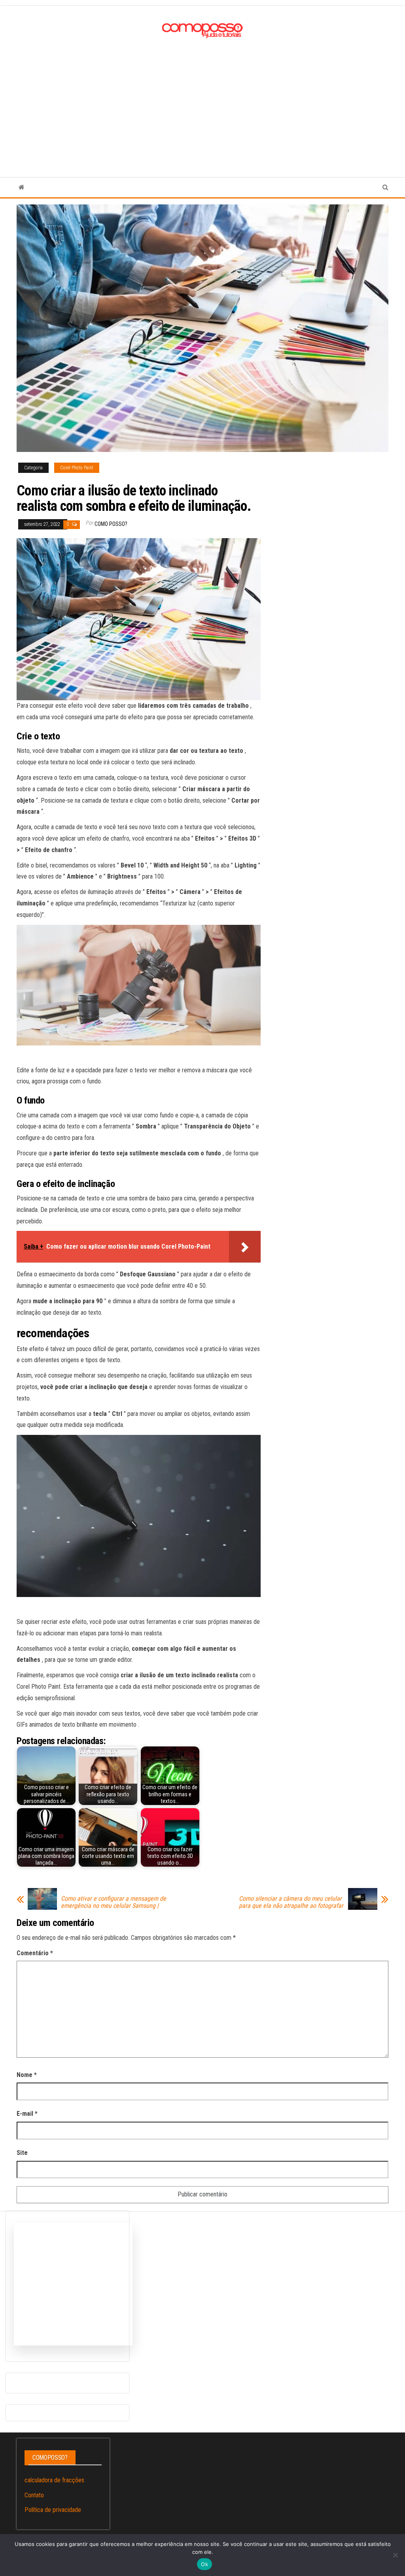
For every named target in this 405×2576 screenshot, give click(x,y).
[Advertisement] (202, 100)
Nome (27, 2075)
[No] (395, 2555)
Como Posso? (111, 524)
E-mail (27, 2114)
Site (22, 2153)
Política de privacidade (53, 2510)
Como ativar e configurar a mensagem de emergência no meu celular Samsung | (114, 1902)
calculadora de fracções (54, 2480)
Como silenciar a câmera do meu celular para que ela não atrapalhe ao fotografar (291, 1902)
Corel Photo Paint (77, 468)
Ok (204, 2564)
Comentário (35, 1953)
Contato (34, 2495)
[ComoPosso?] (22, 187)
